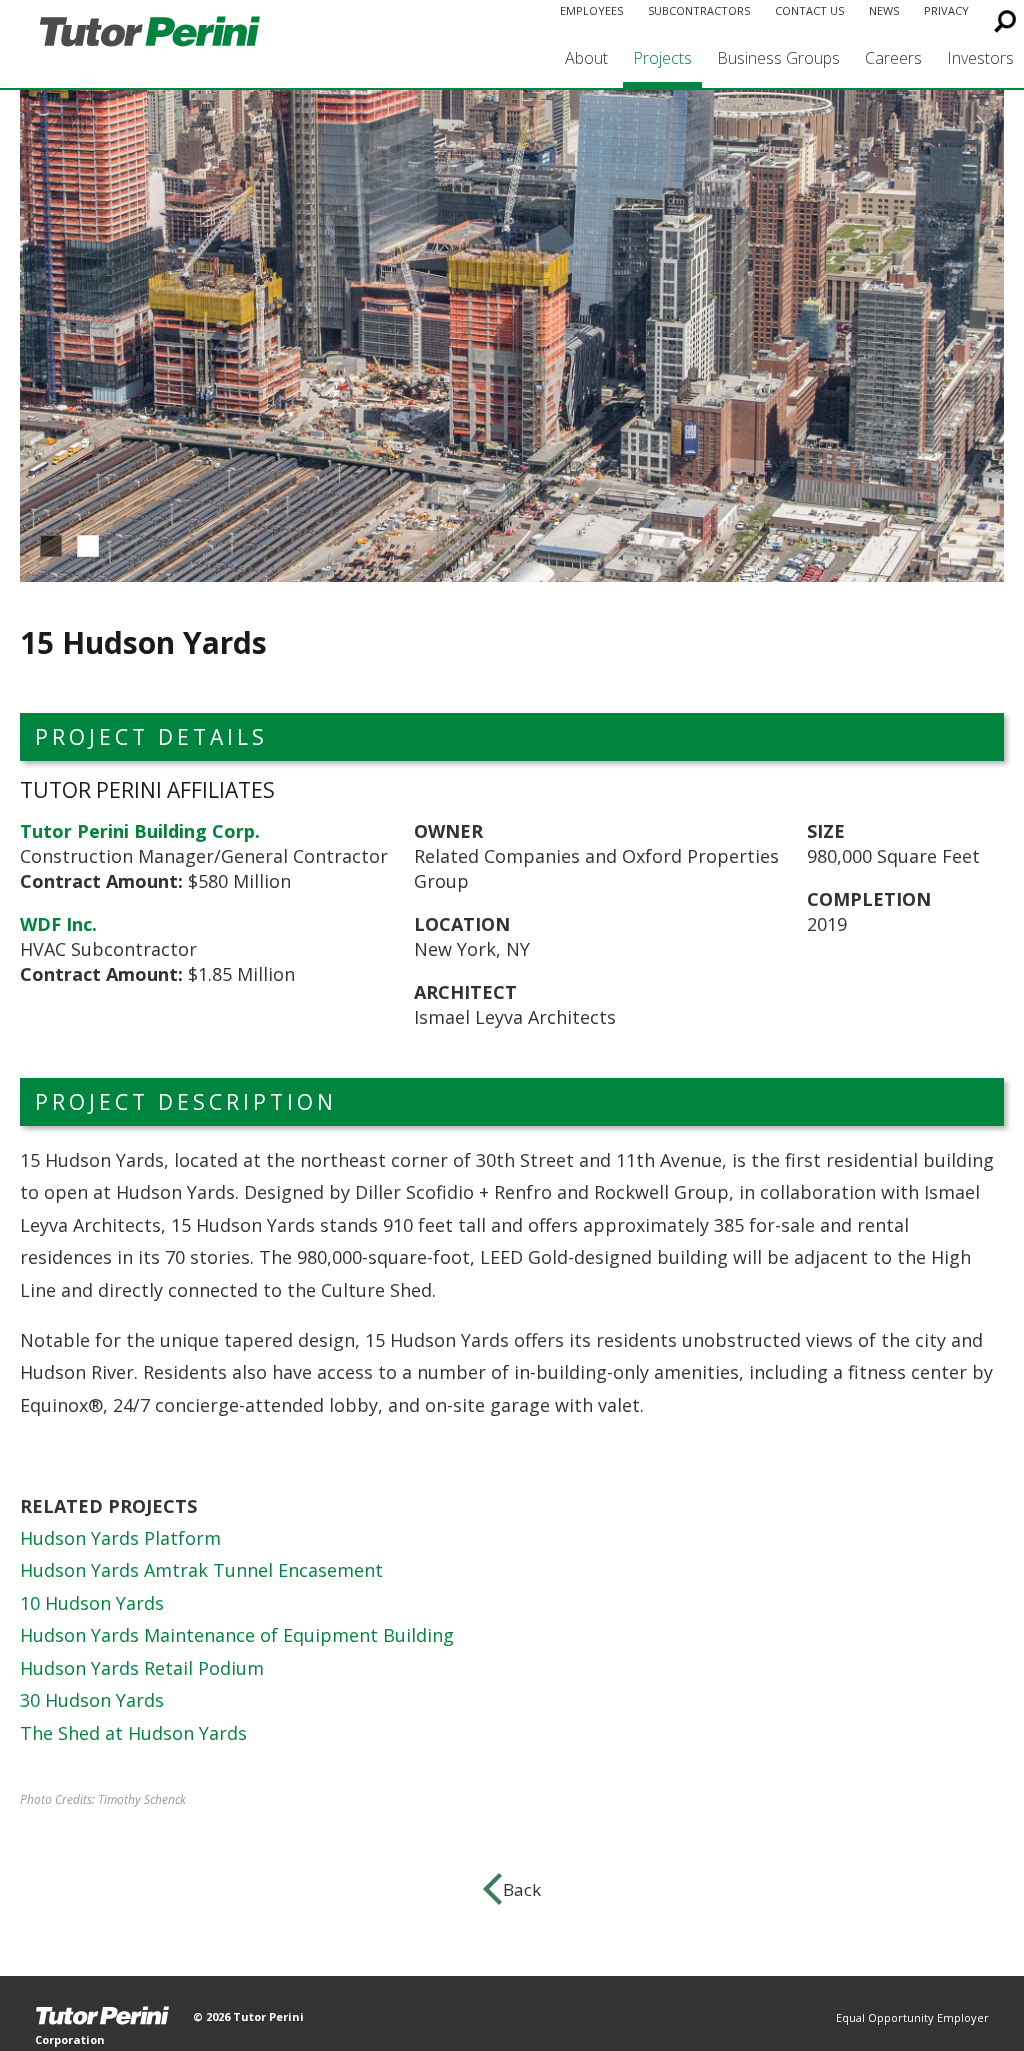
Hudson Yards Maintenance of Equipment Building (237, 1635)
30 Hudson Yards (92, 1700)
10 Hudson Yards (92, 1603)
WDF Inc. (58, 924)
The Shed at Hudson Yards (133, 1733)
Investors (980, 58)
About (586, 58)
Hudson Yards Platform (120, 1538)
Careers (893, 58)
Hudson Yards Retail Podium (142, 1668)
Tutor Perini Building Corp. (140, 831)
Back (522, 1889)
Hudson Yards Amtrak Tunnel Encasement (201, 1570)
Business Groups (778, 58)
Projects (662, 58)
